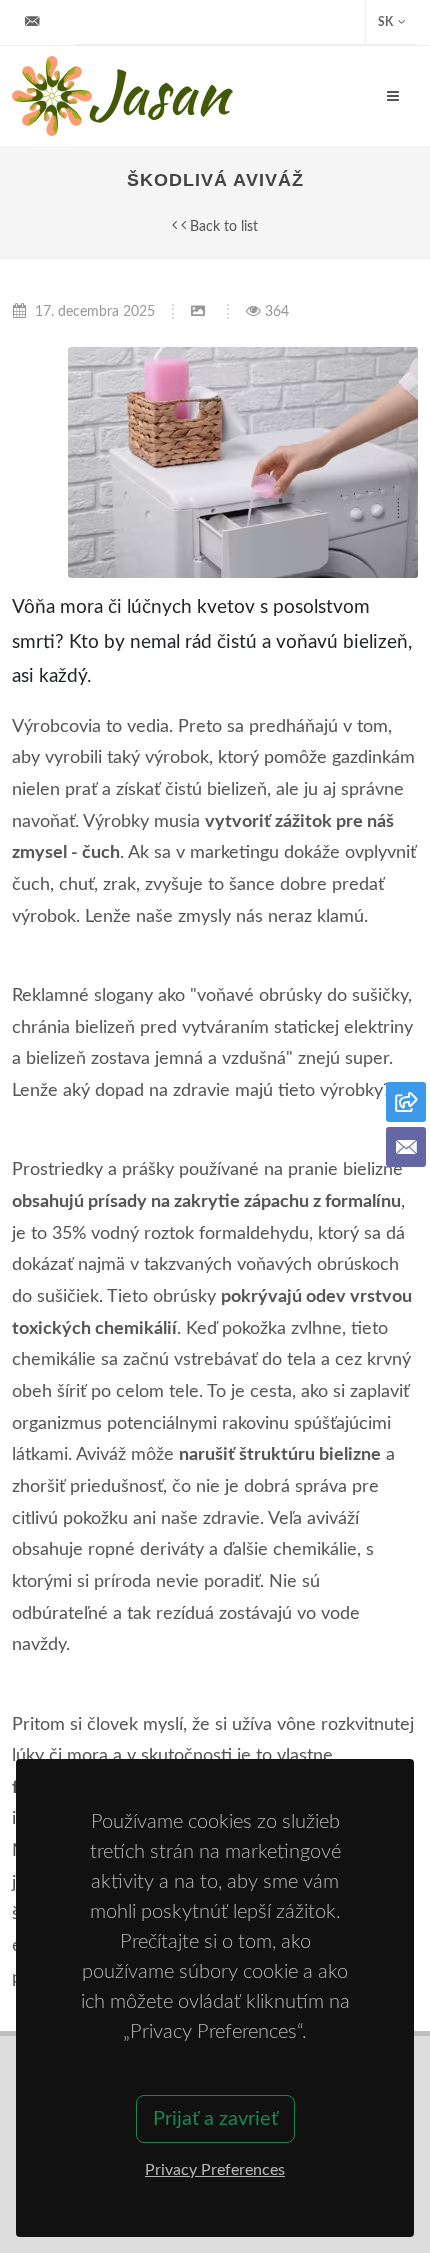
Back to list (222, 226)
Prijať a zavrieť (215, 2119)
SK (385, 22)
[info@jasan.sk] (32, 22)
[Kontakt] (406, 1147)
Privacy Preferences (215, 2170)
